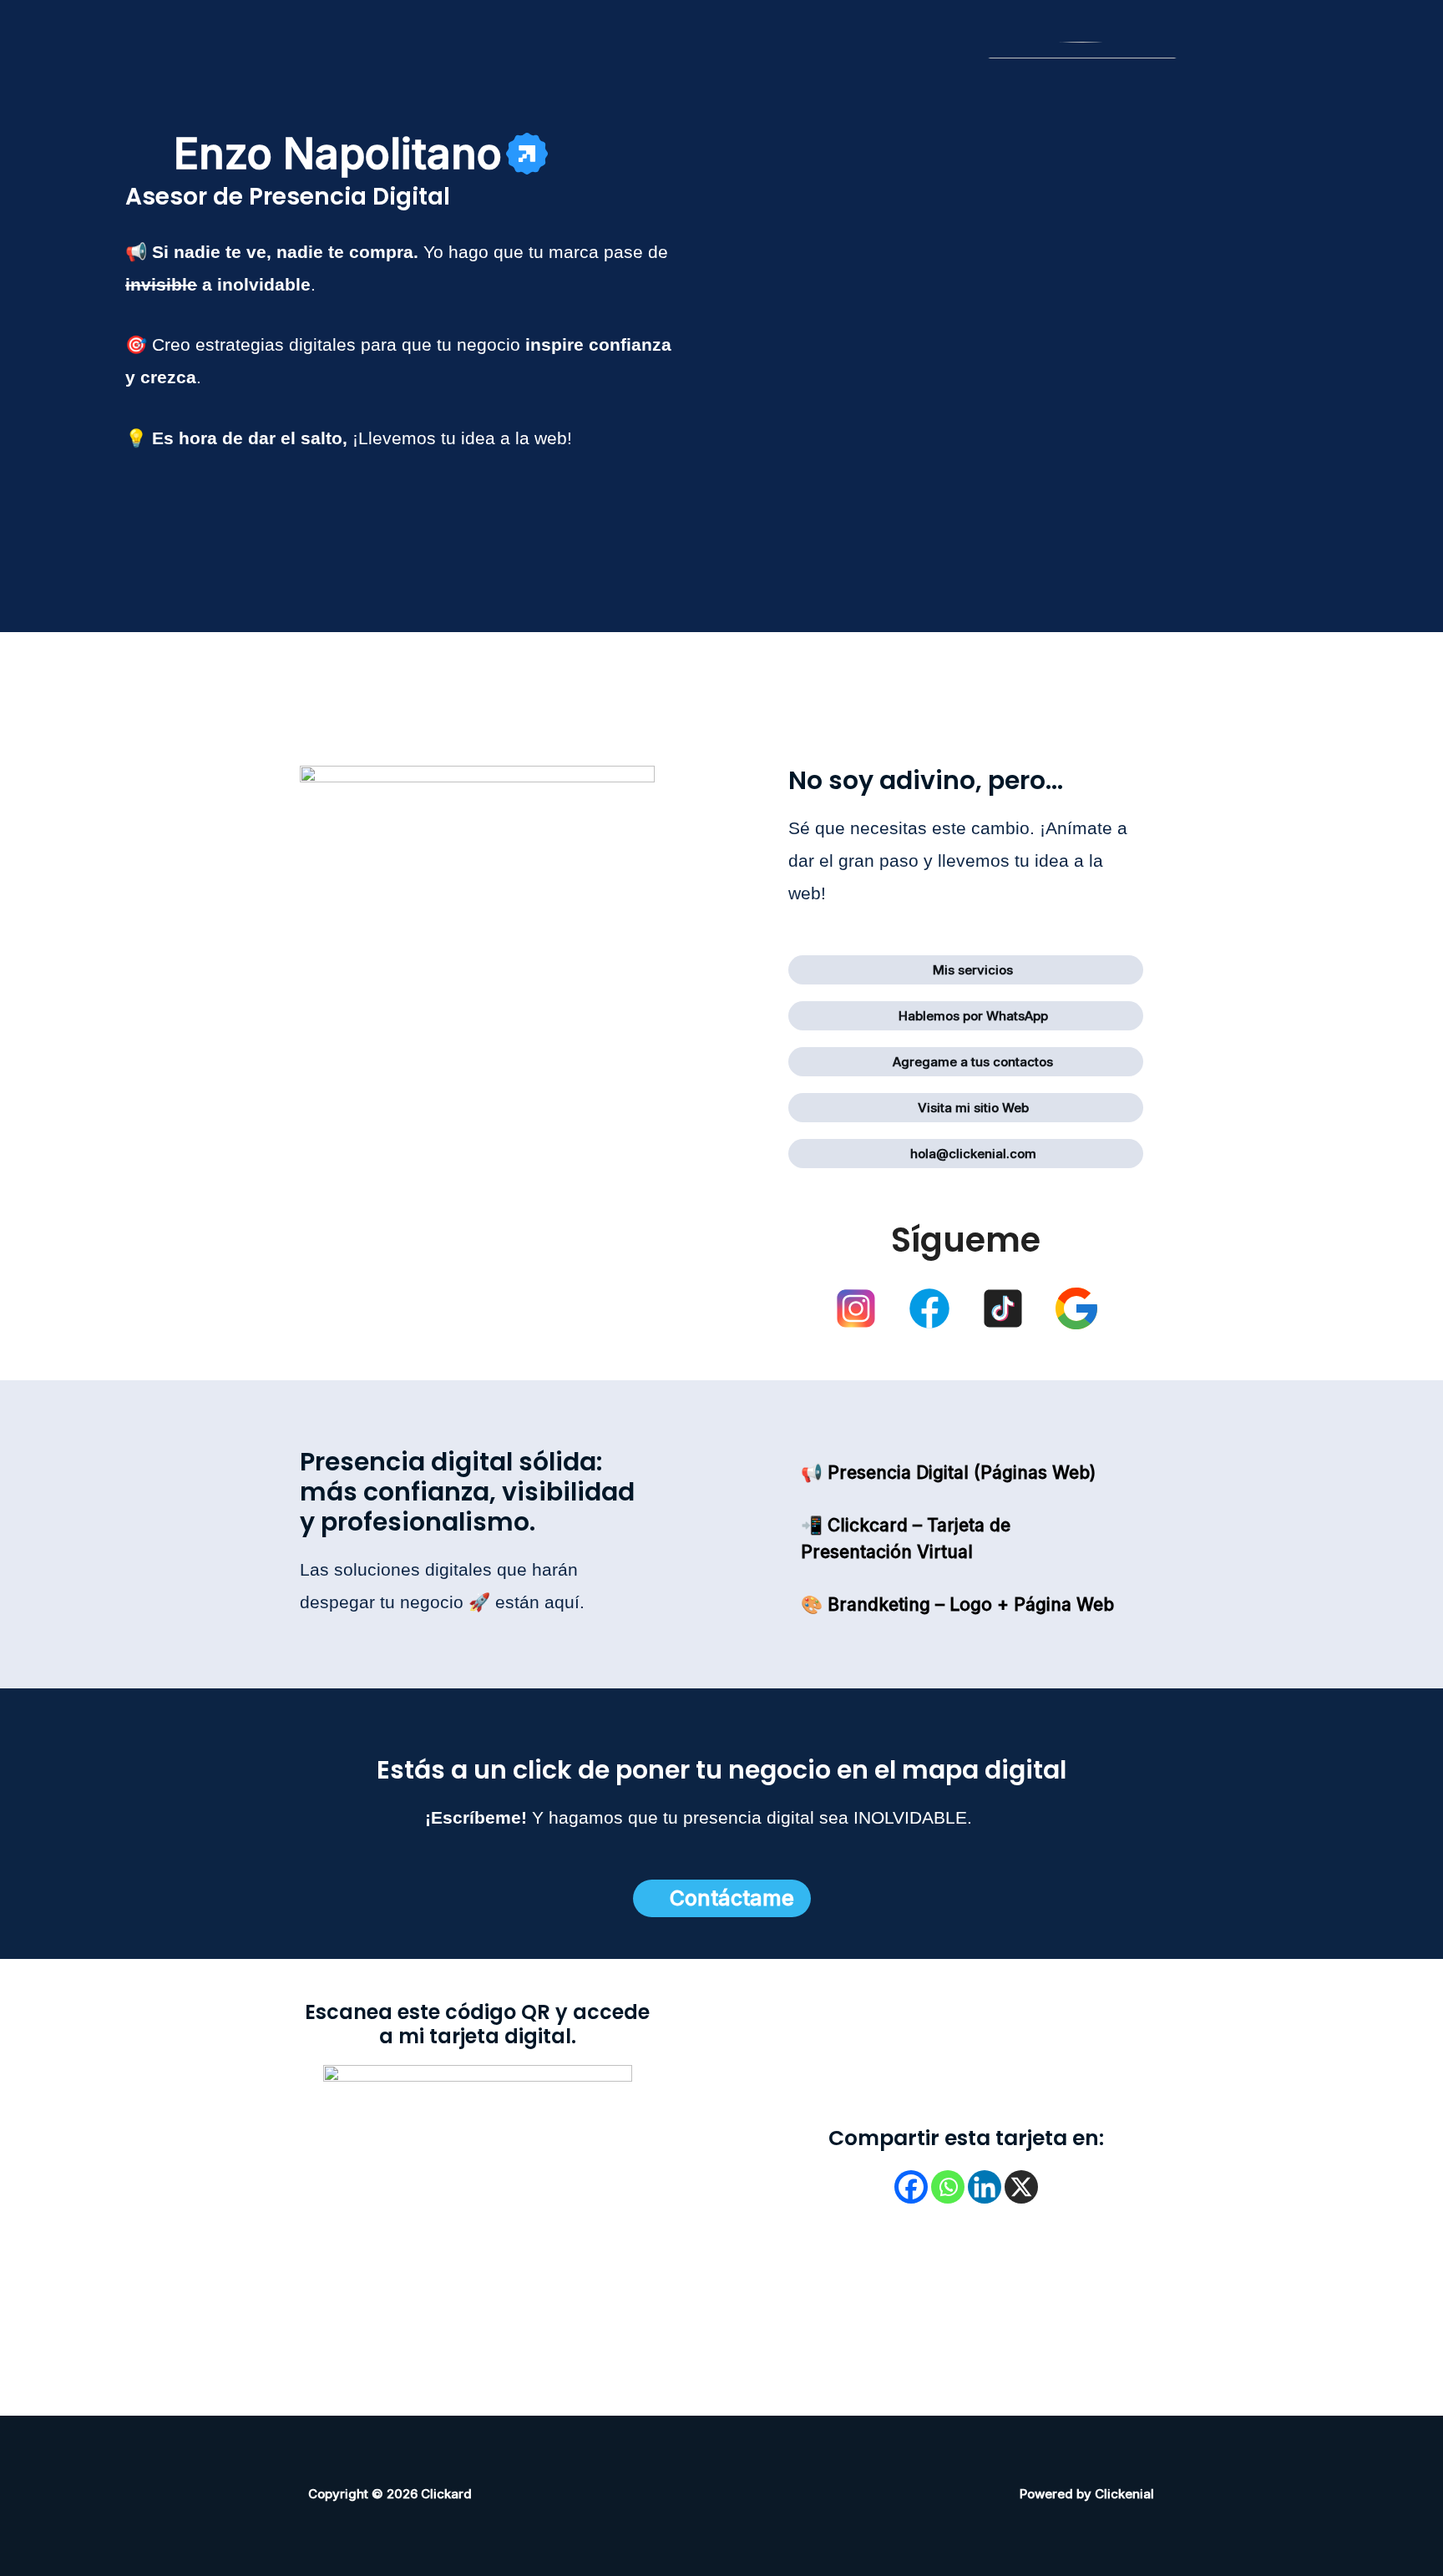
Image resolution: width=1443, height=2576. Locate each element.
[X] (1021, 2187)
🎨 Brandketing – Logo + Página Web (957, 1604)
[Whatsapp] (948, 2187)
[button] (361, 154)
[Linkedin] (985, 2187)
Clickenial (1124, 2494)
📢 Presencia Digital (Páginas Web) (948, 1473)
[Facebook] (911, 2187)
